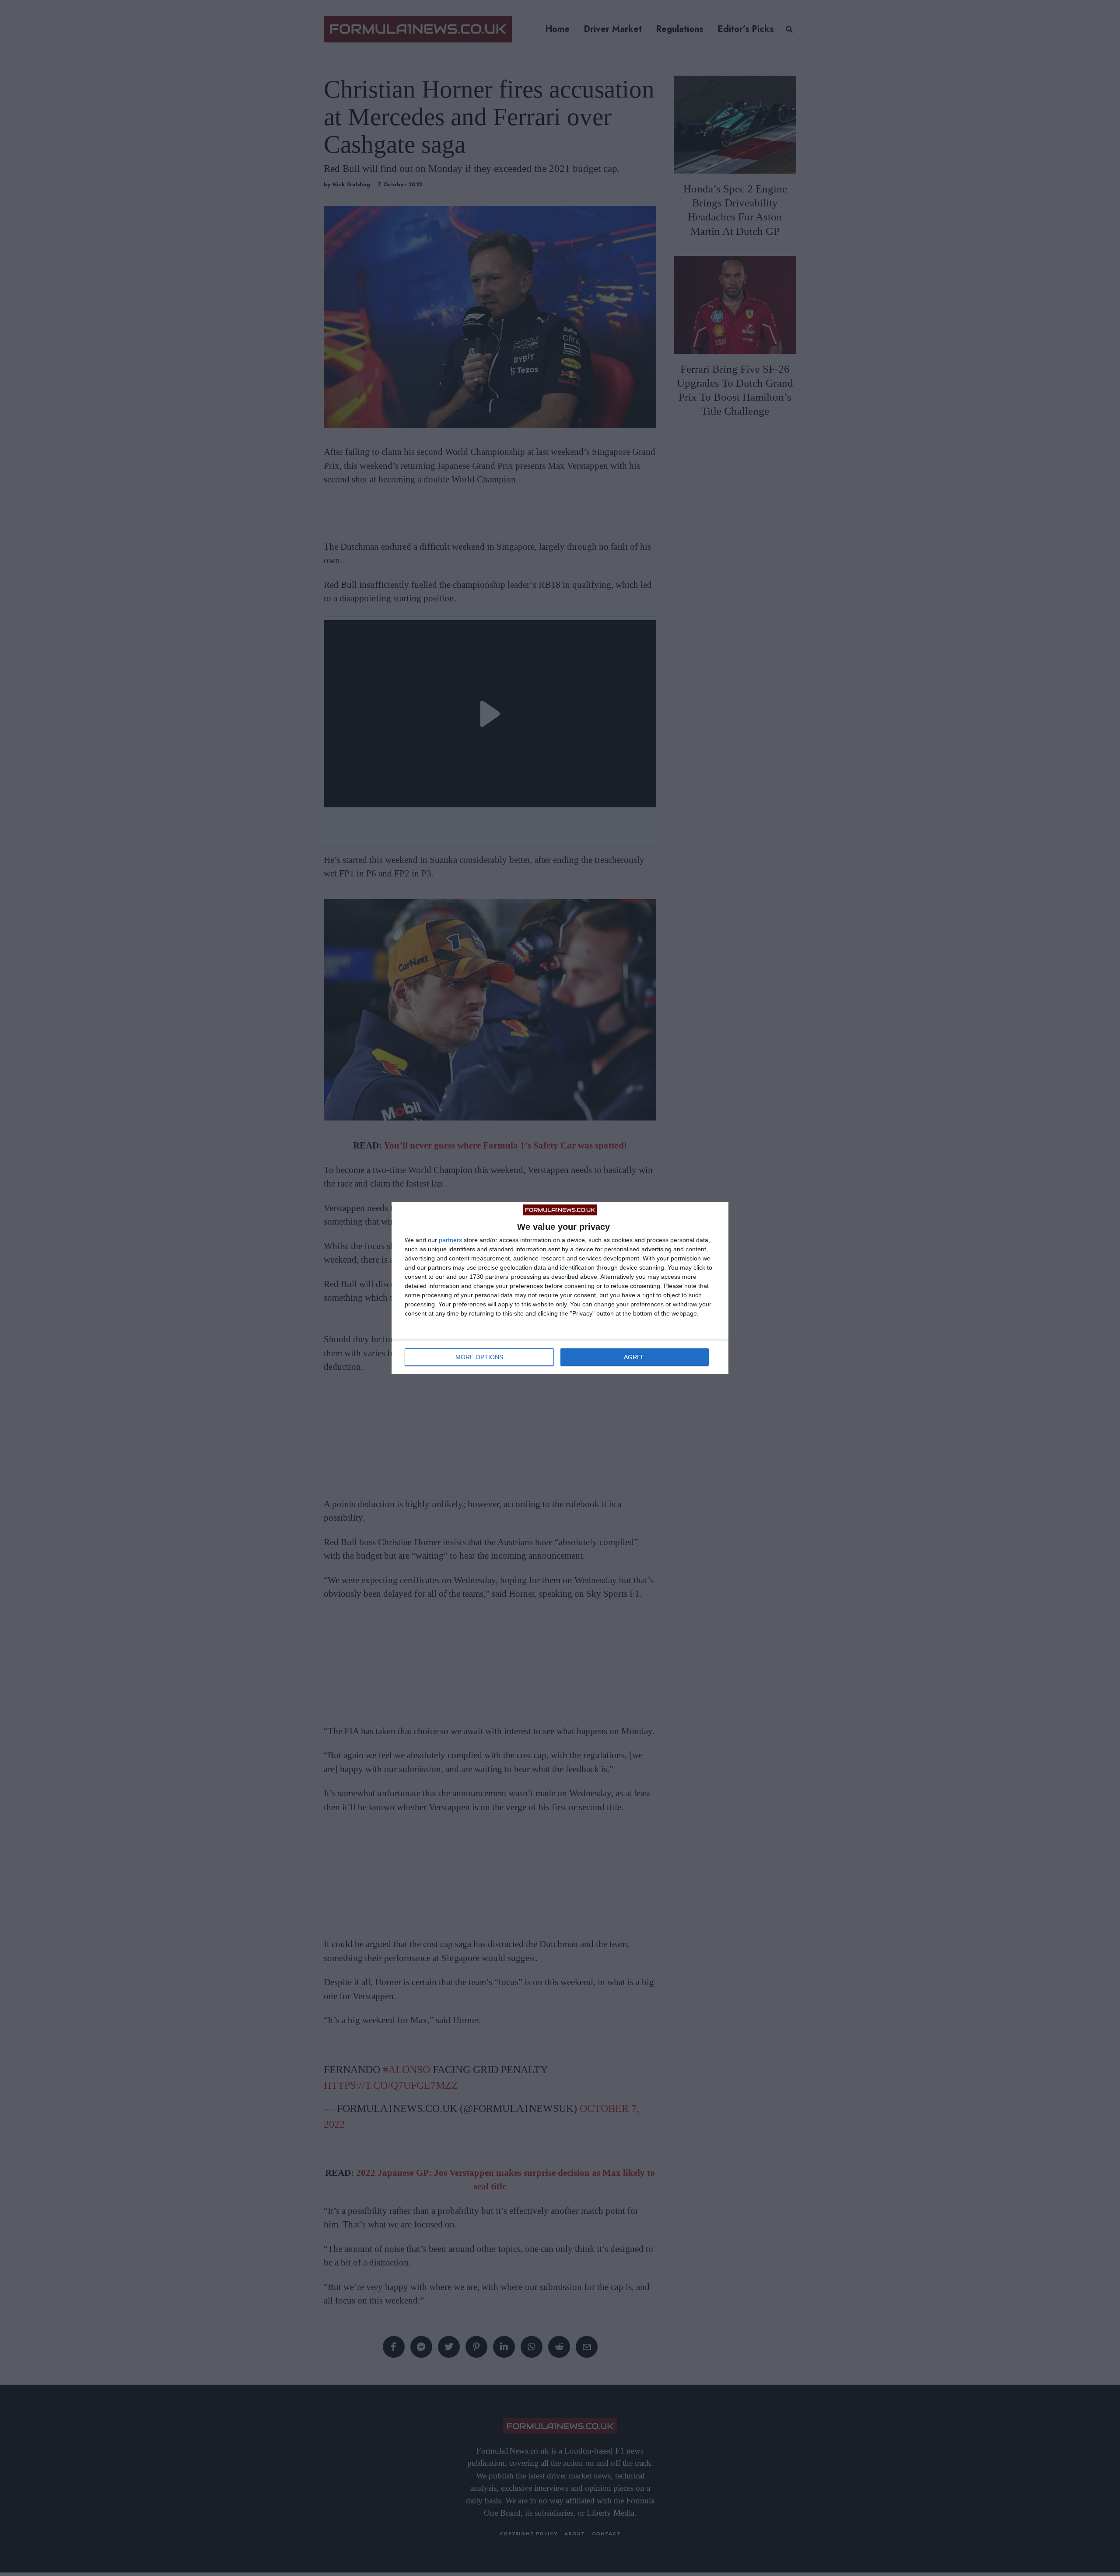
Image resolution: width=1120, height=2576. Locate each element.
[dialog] (560, 1288)
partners (450, 1240)
